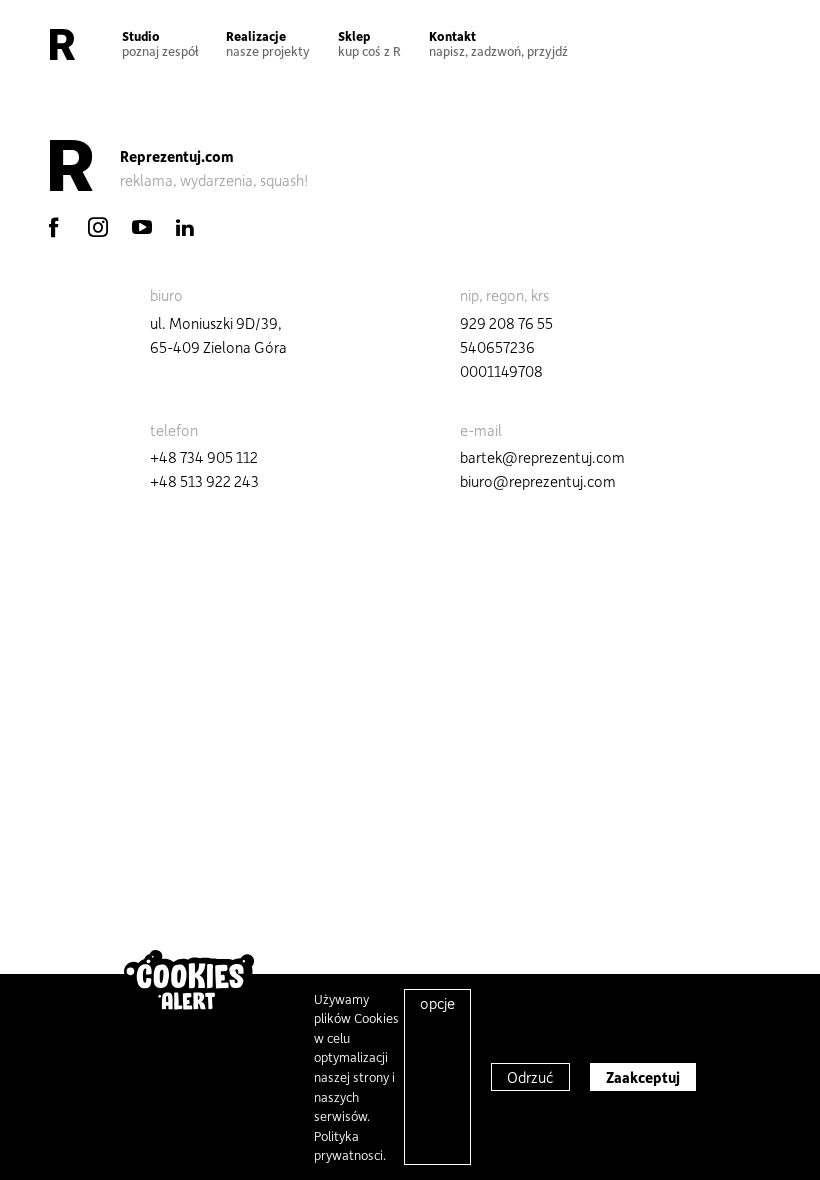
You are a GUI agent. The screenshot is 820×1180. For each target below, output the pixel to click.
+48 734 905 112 (204, 457)
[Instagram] (98, 227)
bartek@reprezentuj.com (542, 457)
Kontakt (498, 43)
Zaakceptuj (643, 1077)
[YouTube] (142, 227)
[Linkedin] (185, 227)
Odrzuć (530, 1077)
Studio (160, 43)
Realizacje (268, 43)
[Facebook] (54, 227)
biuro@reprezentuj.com (538, 481)
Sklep (369, 43)
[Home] (62, 44)
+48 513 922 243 (204, 481)
